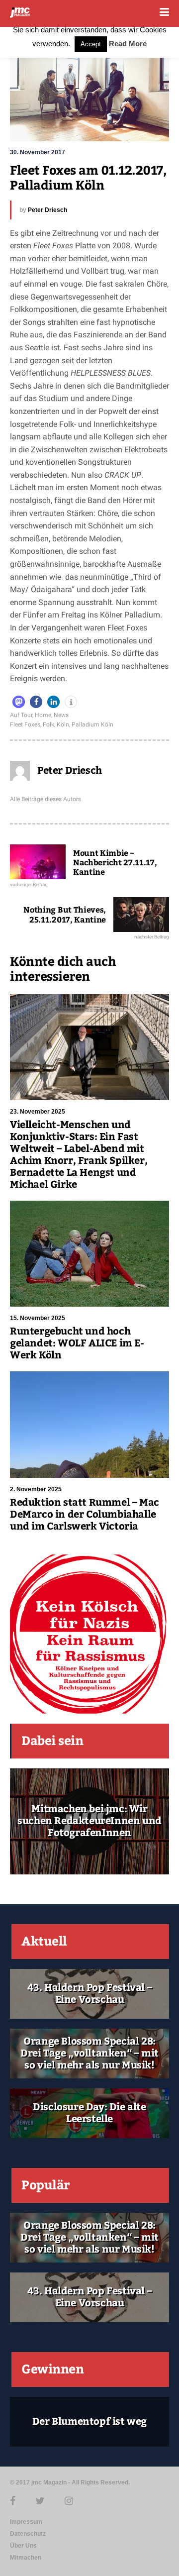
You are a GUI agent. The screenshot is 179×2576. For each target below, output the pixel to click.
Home (43, 715)
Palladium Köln (92, 724)
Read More (128, 44)
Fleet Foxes (25, 724)
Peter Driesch (47, 210)
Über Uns (23, 2546)
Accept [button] (91, 44)
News (61, 715)
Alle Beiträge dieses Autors (45, 799)
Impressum (26, 2522)
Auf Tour (21, 715)
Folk (48, 724)
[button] (19, 702)
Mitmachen (26, 2558)
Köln (63, 724)
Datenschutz (28, 2534)
